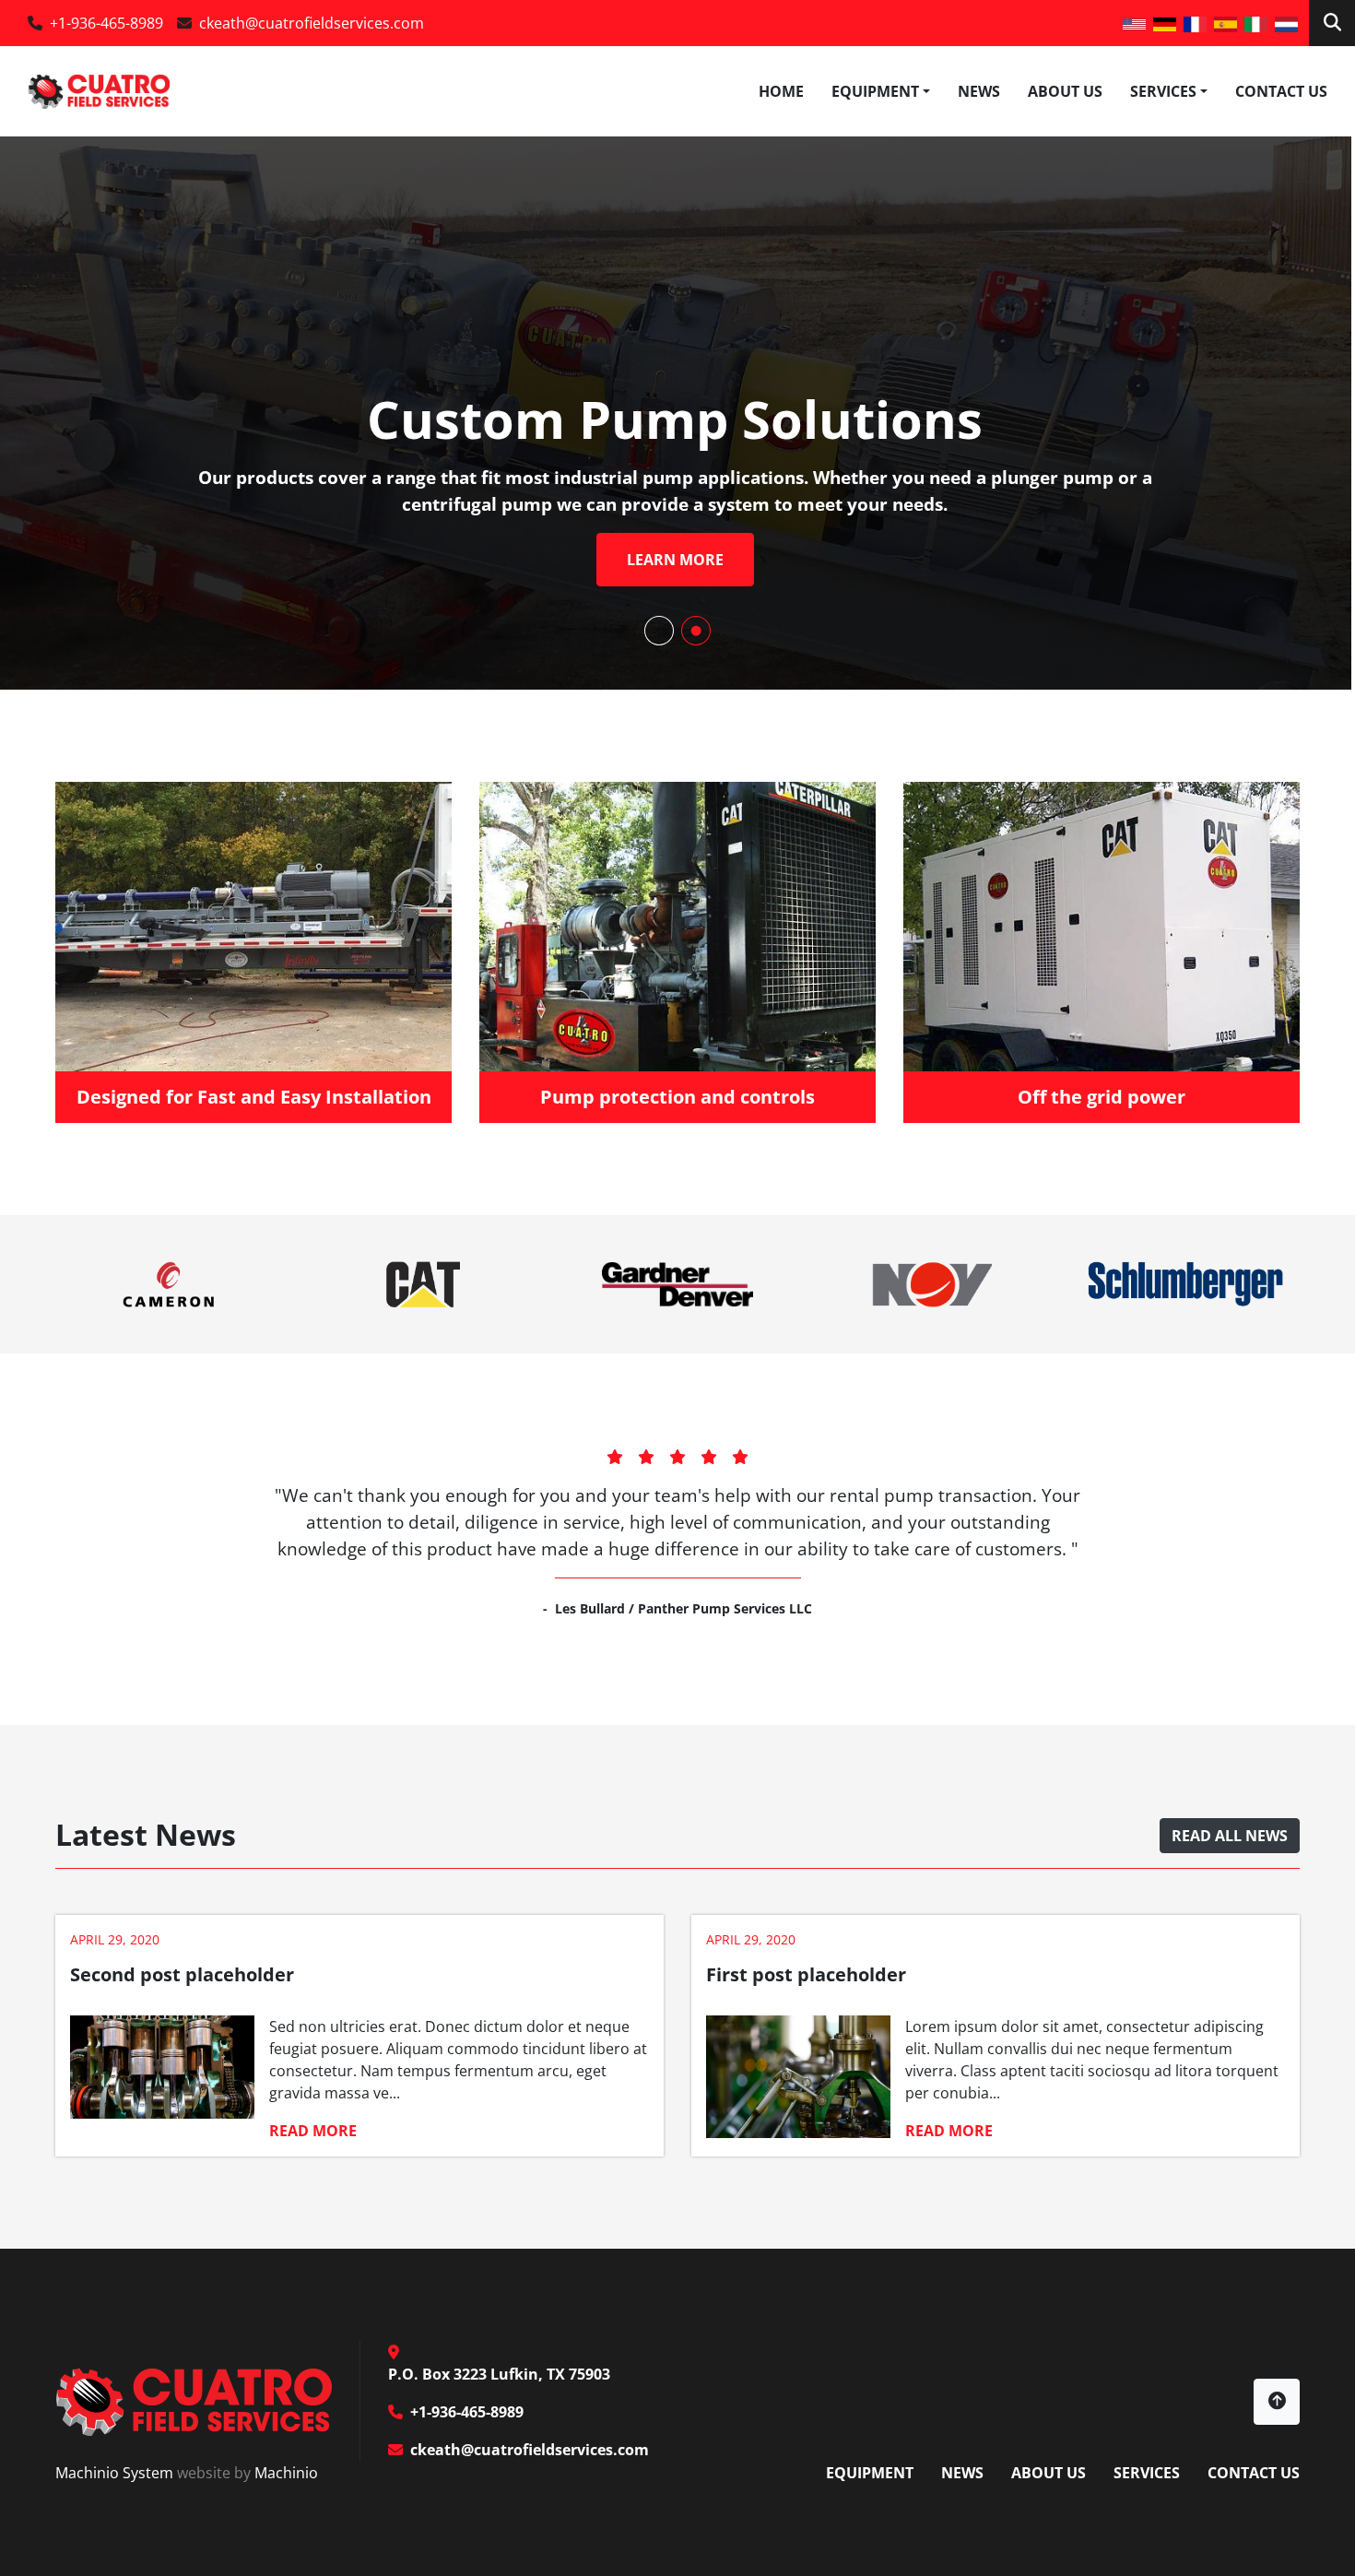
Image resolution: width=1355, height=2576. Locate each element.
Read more (313, 2131)
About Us (1065, 91)
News (979, 91)
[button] (881, 91)
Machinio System (114, 2473)
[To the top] (1277, 2402)
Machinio (286, 2473)
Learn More (675, 560)
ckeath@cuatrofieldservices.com (312, 23)
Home (781, 91)
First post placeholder (806, 1974)
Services (1163, 91)
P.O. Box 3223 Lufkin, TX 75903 (499, 2374)
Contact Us (1281, 91)
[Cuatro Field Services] (194, 2400)
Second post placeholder (182, 1974)
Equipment (875, 91)
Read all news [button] (1230, 1836)
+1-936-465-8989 (106, 23)
